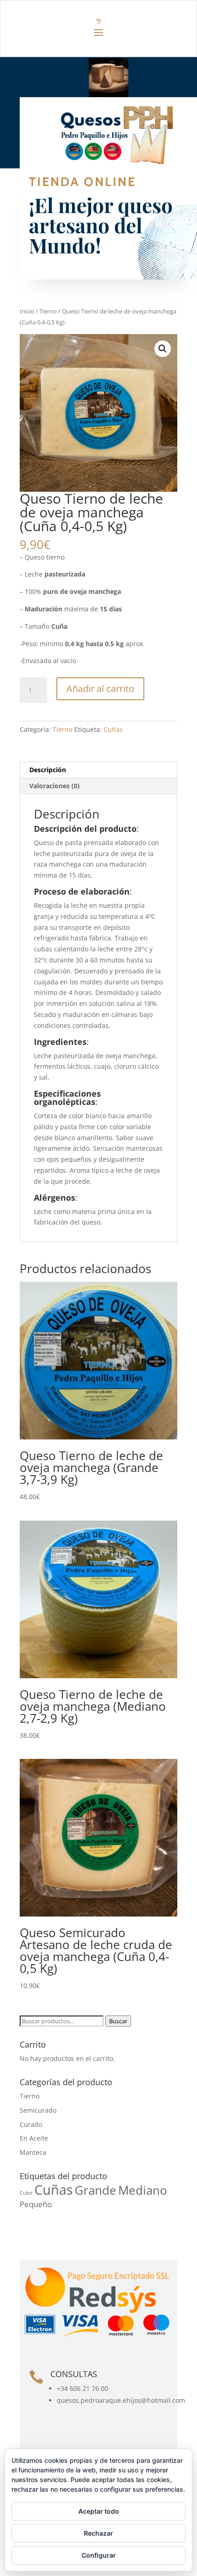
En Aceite (34, 2138)
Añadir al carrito (100, 689)
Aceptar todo (99, 2511)
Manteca (33, 2152)
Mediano (143, 2190)
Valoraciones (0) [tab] (55, 786)
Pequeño (36, 2204)
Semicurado (38, 2110)
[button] (163, 349)
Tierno (48, 311)
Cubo (26, 2193)
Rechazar (98, 2533)
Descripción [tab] (48, 770)
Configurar (99, 2555)
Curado (31, 2124)
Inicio (27, 311)
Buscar (118, 2021)
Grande (96, 2190)
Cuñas (113, 729)
